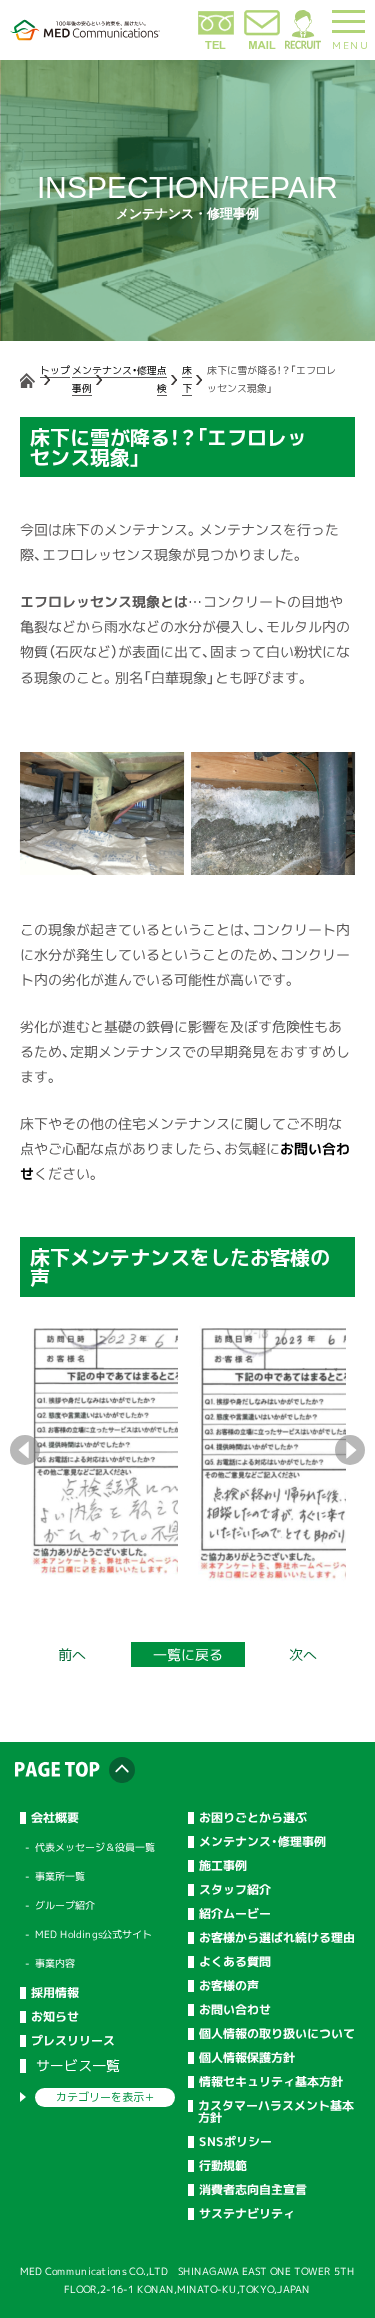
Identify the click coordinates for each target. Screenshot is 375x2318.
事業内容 (55, 1963)
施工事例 (222, 1866)
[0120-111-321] (216, 45)
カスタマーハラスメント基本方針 (276, 2112)
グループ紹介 (65, 1905)
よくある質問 (234, 1962)
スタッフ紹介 (234, 1890)
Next (350, 1450)
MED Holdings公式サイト (93, 1934)
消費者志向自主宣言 (252, 2190)
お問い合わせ (234, 2010)
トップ (55, 370)
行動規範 (222, 2166)
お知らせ (55, 2017)
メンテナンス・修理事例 (261, 1842)
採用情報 (55, 1993)
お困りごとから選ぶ (252, 1818)
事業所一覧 (60, 1876)
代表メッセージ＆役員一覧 (95, 1847)
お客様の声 (228, 1986)
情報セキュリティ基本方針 (270, 2082)
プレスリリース (73, 2041)
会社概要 (55, 1818)
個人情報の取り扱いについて (276, 2034)
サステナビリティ (246, 2214)
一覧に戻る (187, 1654)
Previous (25, 1450)
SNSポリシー (234, 2142)
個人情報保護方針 (246, 2058)
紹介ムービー (234, 1914)
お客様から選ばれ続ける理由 (276, 1938)
